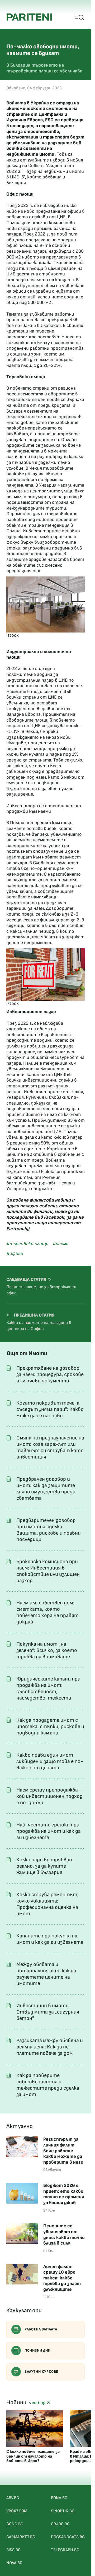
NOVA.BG (14, 2563)
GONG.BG (15, 2524)
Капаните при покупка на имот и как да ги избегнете (50, 1939)
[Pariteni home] (29, 17)
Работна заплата (41, 2329)
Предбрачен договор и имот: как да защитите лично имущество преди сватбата (46, 1489)
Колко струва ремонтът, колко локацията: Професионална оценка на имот (47, 1904)
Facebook (54, 1217)
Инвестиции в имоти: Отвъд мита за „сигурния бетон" (48, 2012)
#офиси (15, 1254)
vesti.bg (38, 2403)
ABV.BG (13, 2498)
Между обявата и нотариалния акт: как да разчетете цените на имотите (46, 1974)
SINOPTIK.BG (63, 2511)
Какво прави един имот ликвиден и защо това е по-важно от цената (50, 1761)
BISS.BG (13, 2550)
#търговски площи (27, 1244)
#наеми (60, 1244)
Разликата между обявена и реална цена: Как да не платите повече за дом (50, 2047)
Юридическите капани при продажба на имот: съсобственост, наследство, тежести (48, 1688)
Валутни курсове (41, 2372)
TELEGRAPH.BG (65, 2550)
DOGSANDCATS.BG (68, 2537)
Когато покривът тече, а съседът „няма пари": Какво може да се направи (50, 1409)
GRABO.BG (60, 2524)
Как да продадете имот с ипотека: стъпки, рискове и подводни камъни (50, 1726)
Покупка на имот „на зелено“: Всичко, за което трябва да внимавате (47, 1650)
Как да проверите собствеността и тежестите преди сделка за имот (48, 2085)
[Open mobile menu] (80, 17)
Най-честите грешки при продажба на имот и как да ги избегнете (49, 1831)
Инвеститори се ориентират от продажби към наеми (44, 809)
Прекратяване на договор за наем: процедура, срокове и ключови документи (50, 1374)
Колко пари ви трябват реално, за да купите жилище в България (45, 1866)
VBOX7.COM (17, 2511)
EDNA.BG (59, 2498)
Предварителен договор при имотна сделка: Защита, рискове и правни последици (49, 1530)
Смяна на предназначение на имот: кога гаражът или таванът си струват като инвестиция (50, 1447)
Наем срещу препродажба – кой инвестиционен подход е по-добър (50, 1796)
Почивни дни (38, 2350)
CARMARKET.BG (21, 2537)
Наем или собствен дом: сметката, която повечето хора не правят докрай (47, 1612)
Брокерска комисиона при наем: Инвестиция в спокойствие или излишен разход (48, 1571)
